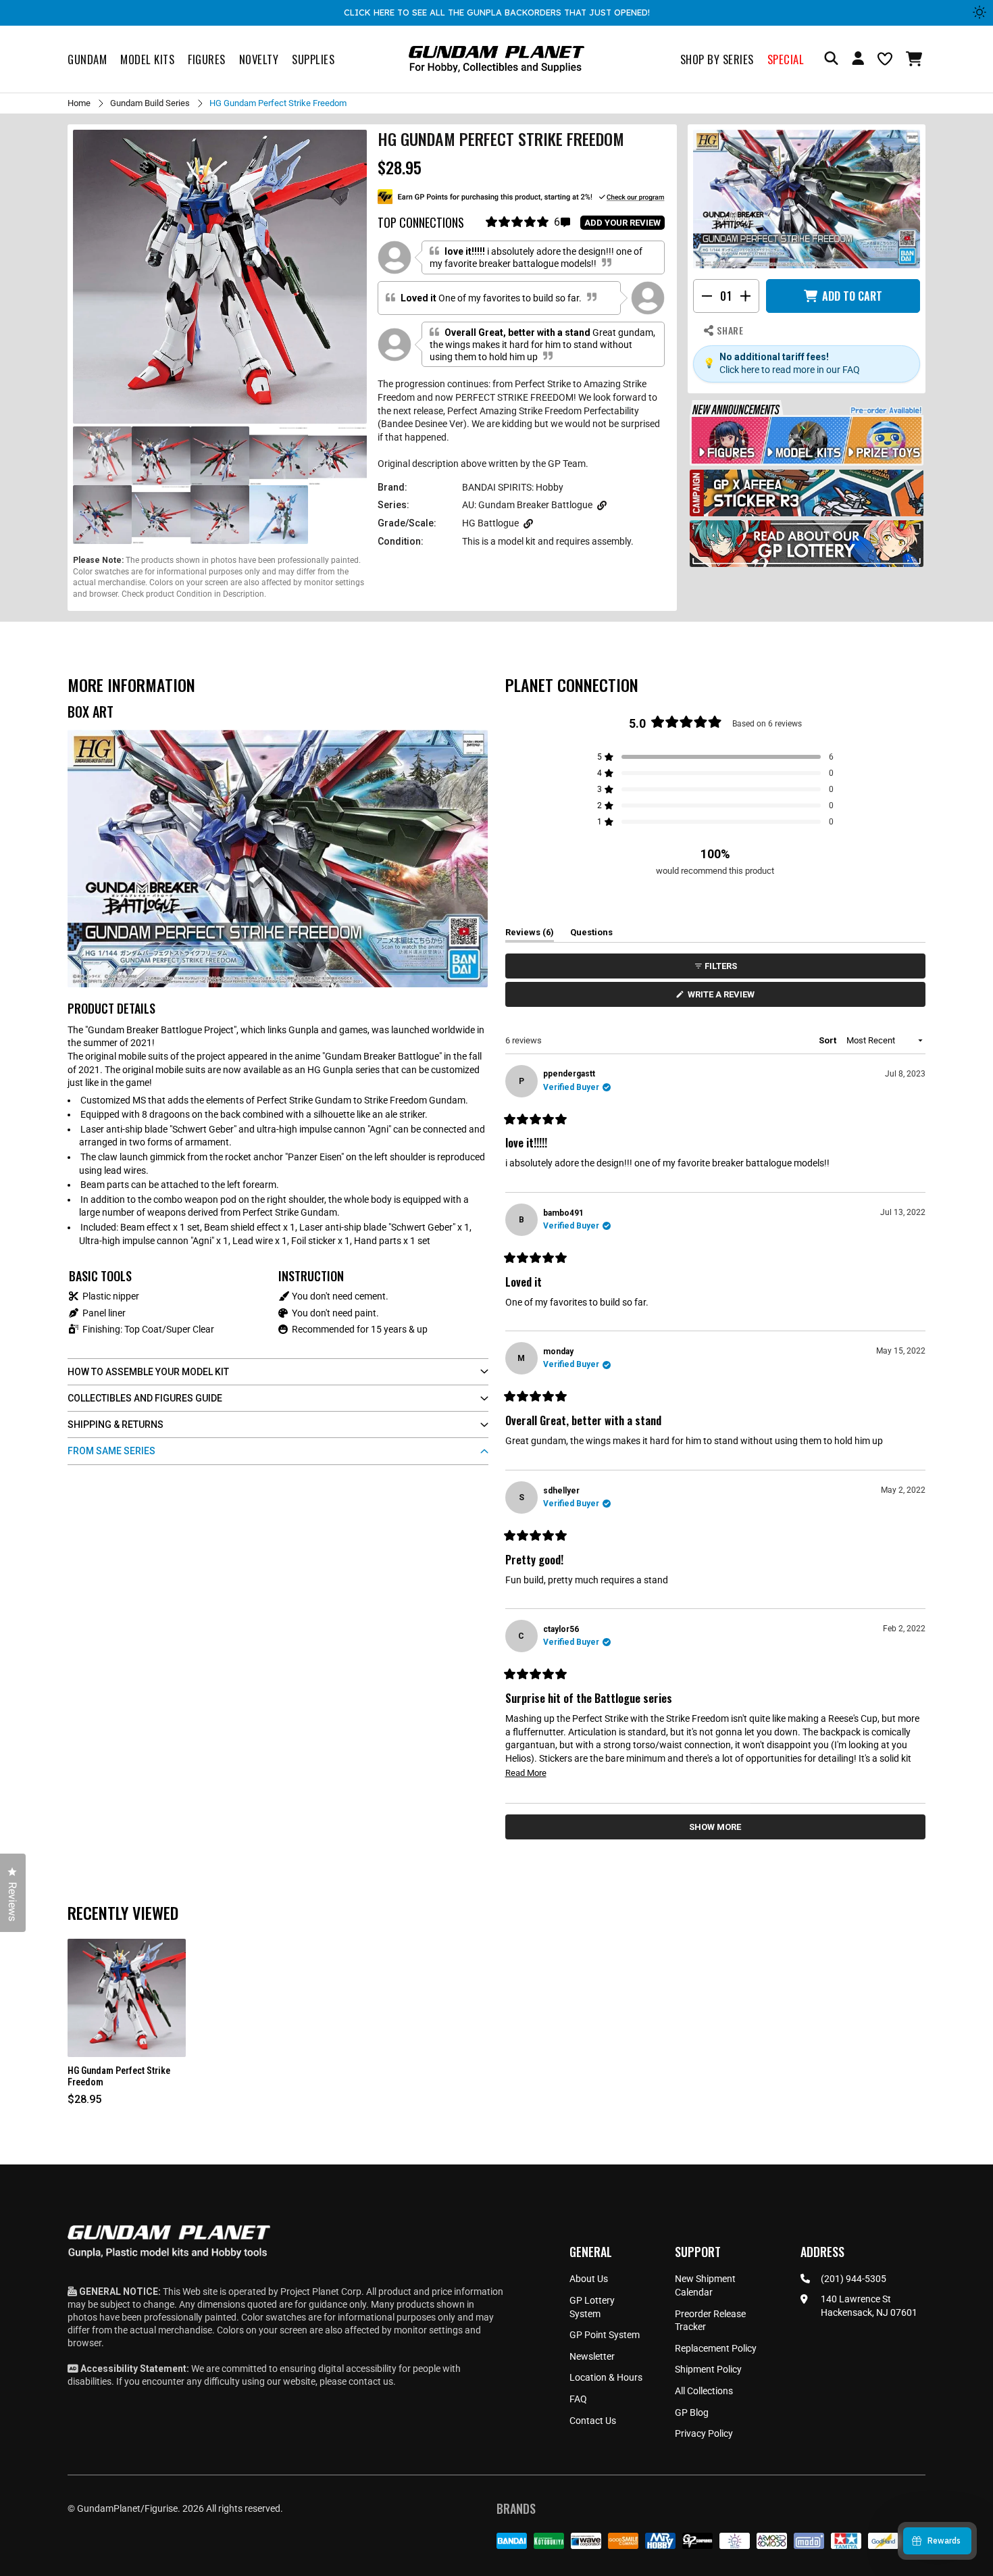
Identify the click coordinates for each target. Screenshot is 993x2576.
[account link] (858, 60)
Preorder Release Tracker (710, 2321)
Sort (829, 1040)
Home (79, 103)
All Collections (704, 2391)
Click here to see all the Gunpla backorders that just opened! (497, 12)
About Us (589, 2279)
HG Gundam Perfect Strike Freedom (119, 2076)
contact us (371, 2381)
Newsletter (592, 2356)
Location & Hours (606, 2377)
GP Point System (605, 2335)
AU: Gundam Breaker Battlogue (527, 505)
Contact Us (593, 2421)
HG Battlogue (490, 523)
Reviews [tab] (530, 935)
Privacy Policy (704, 2433)
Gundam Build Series (150, 103)
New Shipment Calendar (705, 2285)
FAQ (578, 2399)
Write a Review (723, 998)
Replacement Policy (716, 2348)
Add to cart (852, 296)
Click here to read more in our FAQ (790, 370)
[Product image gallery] (220, 277)
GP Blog (692, 2412)
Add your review (622, 223)
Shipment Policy (708, 2369)
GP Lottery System (592, 2307)
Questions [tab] (591, 935)
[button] (916, 59)
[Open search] (831, 59)
